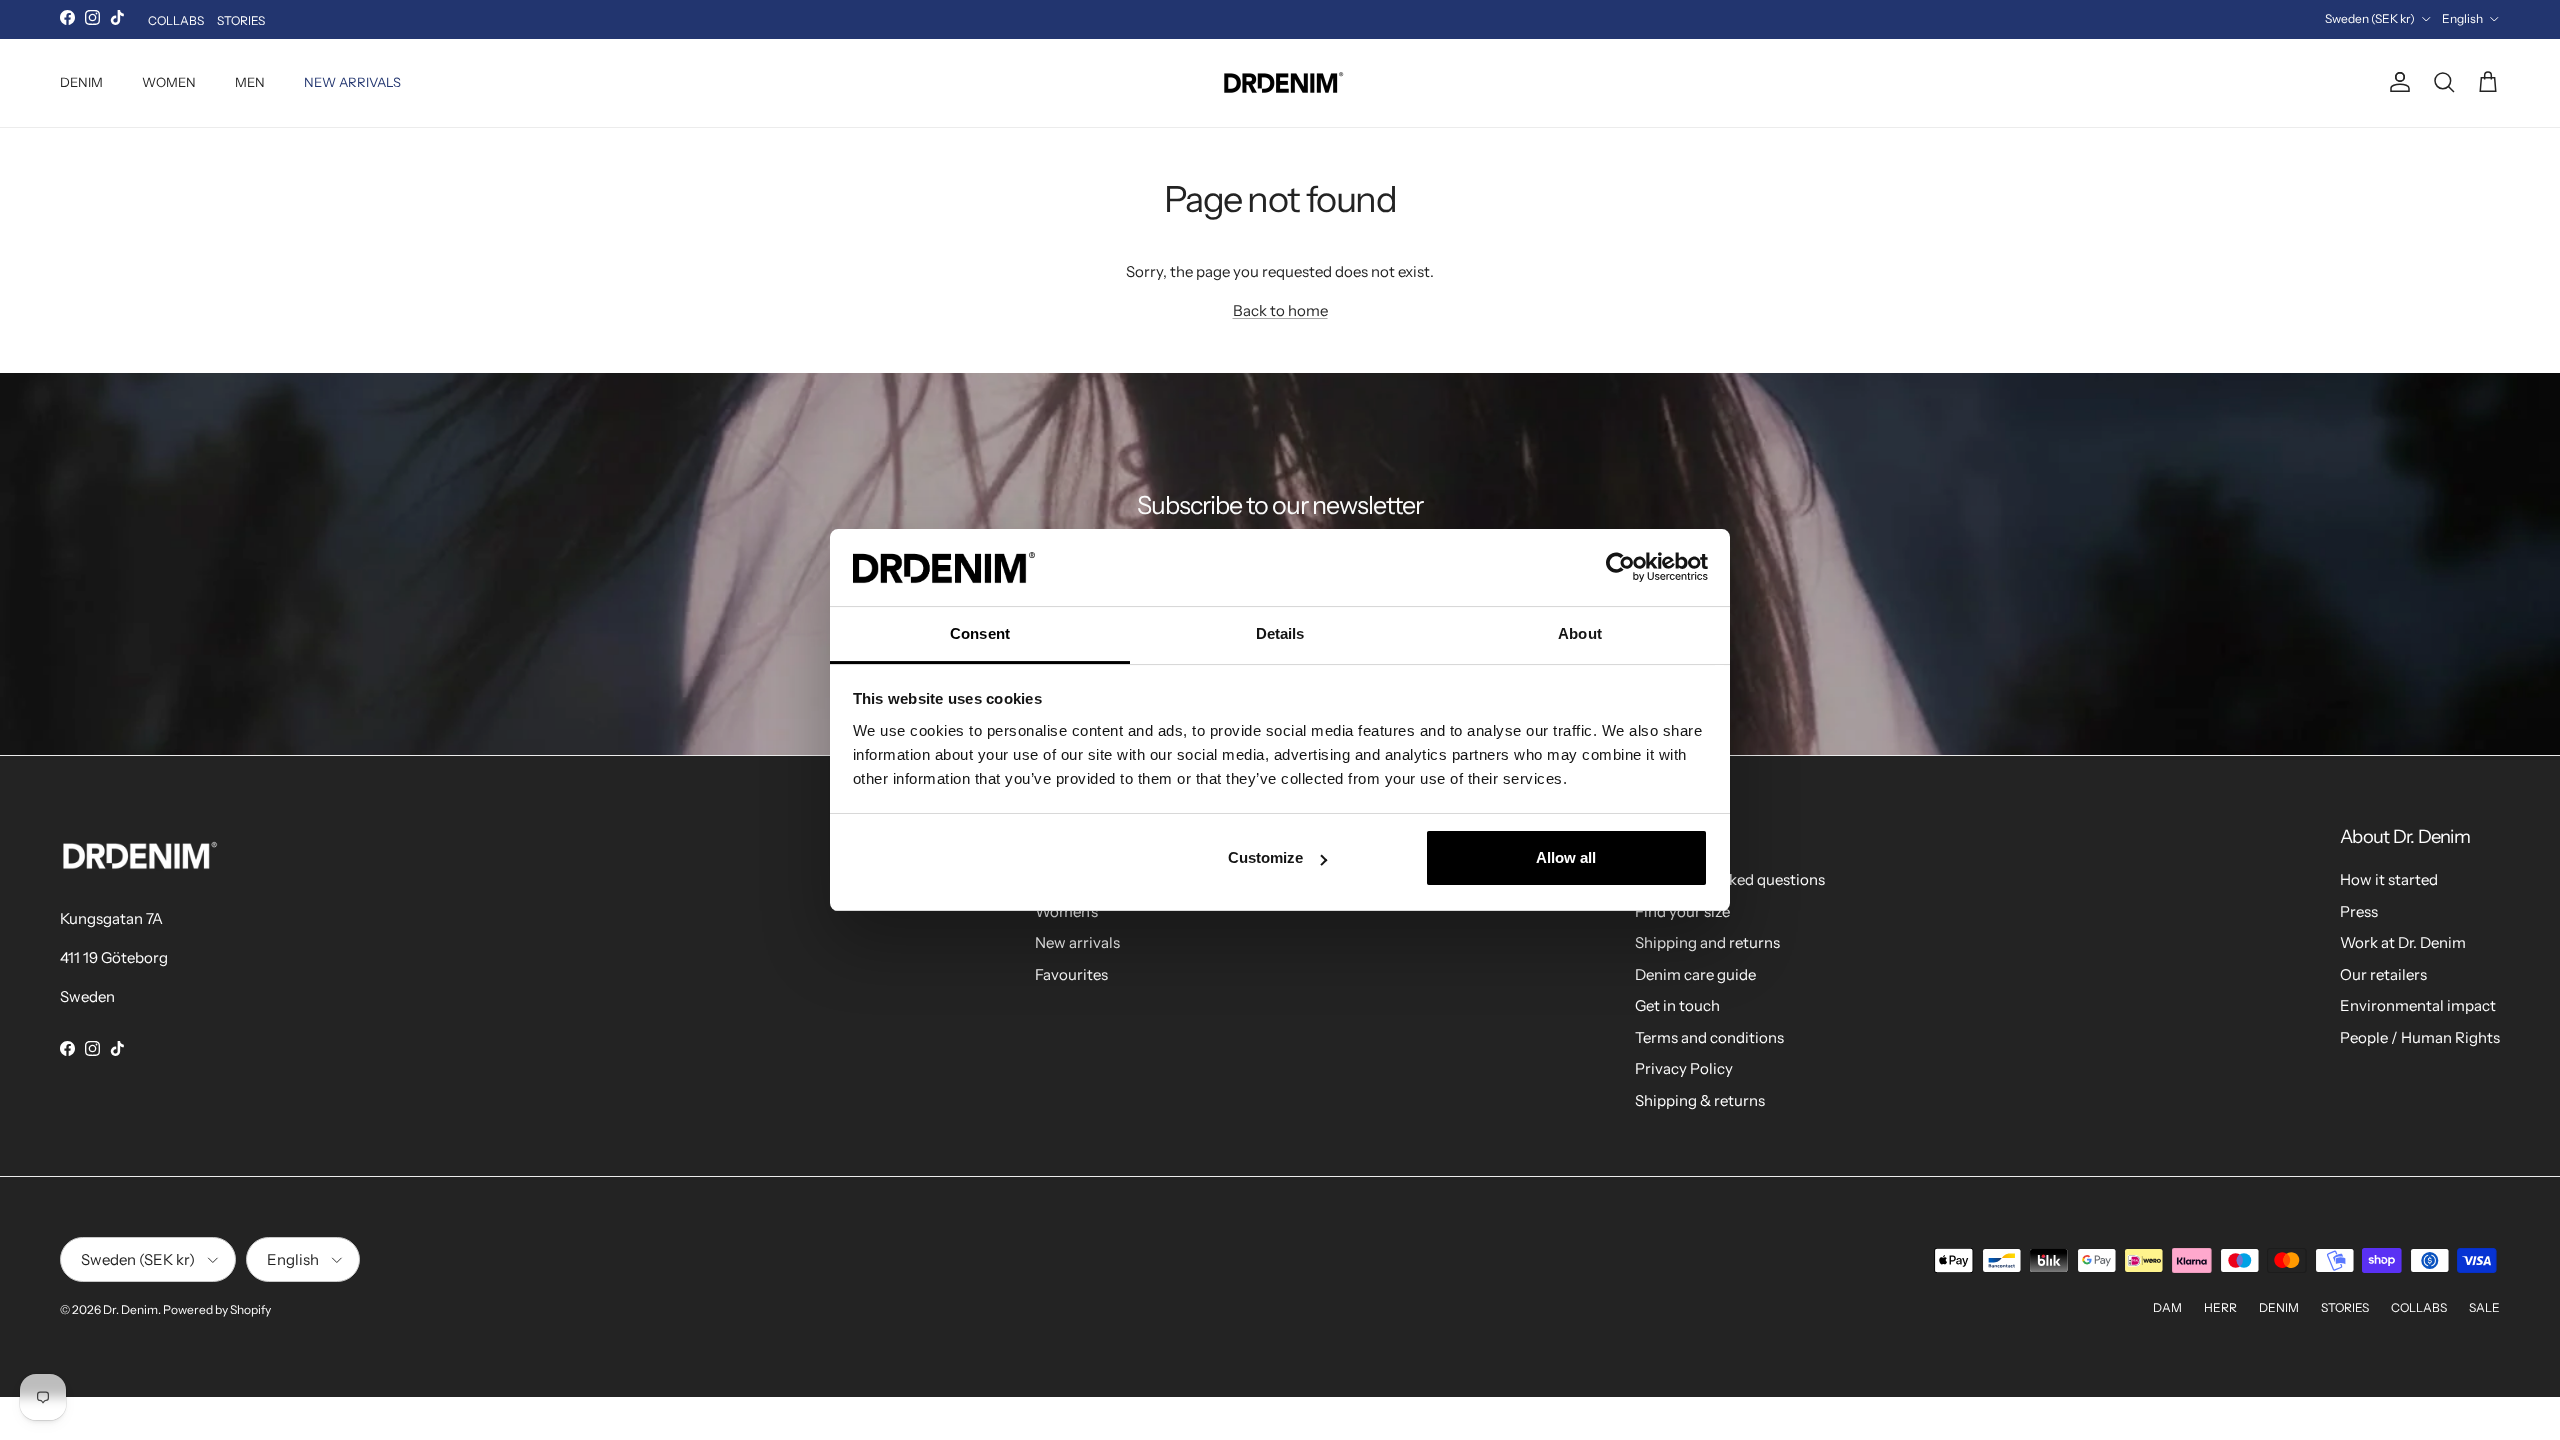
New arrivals (1077, 942)
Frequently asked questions (1730, 879)
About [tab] (1580, 633)
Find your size (1682, 911)
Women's (1066, 911)
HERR (2220, 1307)
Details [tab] (1280, 633)
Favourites (1071, 974)
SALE (2484, 1307)
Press (2359, 911)
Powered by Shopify (217, 1309)
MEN (250, 82)
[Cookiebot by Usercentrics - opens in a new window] (1620, 567)
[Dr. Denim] (1280, 83)
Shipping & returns (1700, 1100)
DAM (2167, 1307)
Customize (1265, 857)
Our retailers (2383, 974)
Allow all (1566, 857)
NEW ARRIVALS (352, 82)
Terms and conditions (1709, 1037)
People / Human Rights (2420, 1037)
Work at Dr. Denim (2403, 942)
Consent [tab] (980, 633)
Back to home (1280, 310)
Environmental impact (2418, 1005)
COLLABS (176, 20)
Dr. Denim (130, 1309)
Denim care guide (1695, 974)
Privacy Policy (1684, 1068)
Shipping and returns (1707, 942)
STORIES (241, 20)
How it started (2389, 879)
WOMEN (169, 82)
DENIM (81, 82)
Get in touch (1677, 1005)
